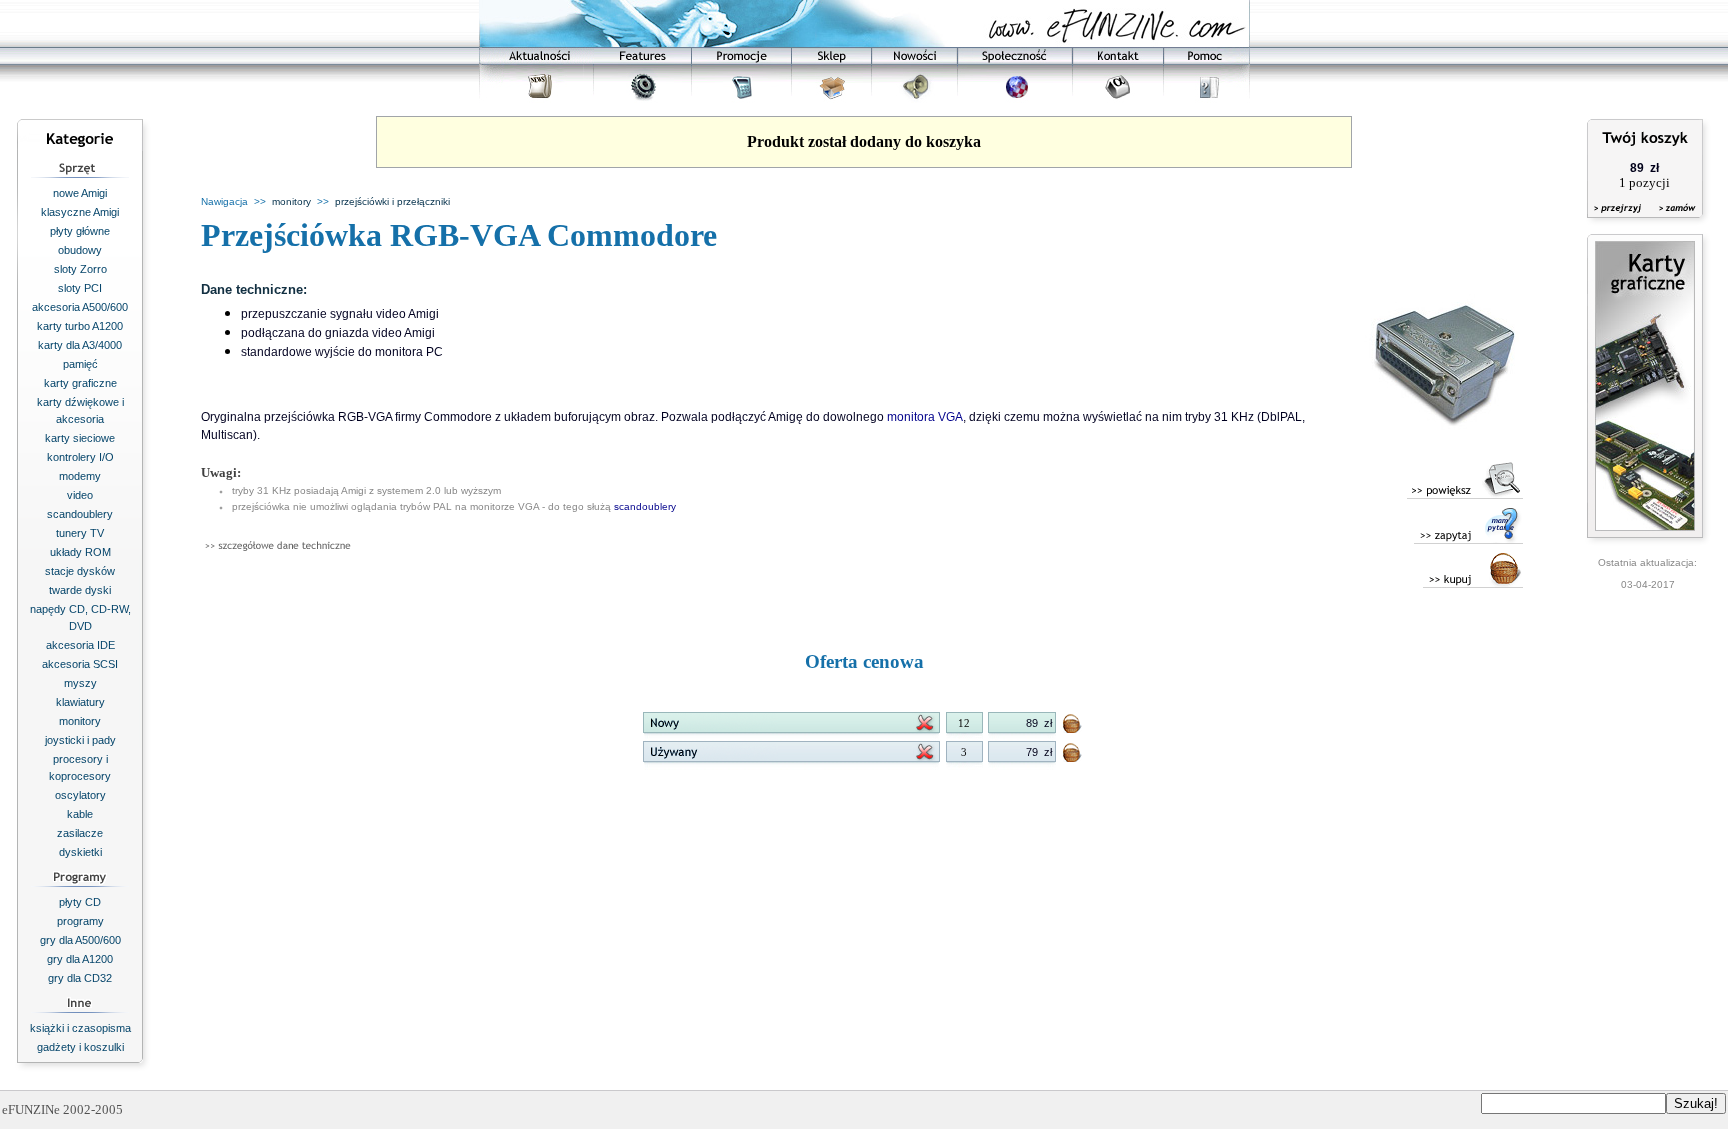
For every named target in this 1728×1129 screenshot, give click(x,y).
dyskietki (80, 852)
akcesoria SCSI (80, 664)
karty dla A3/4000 (80, 345)
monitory (80, 721)
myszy (80, 683)
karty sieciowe (80, 438)
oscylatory (80, 795)
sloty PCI (80, 288)
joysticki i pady (80, 740)
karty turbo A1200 (80, 326)
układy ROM (80, 552)
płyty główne (80, 231)
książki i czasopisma (80, 1028)
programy (80, 921)
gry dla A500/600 (80, 940)
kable (80, 814)
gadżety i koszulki (80, 1047)
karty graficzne (80, 383)
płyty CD (80, 902)
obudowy (80, 250)
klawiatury (80, 702)
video (80, 495)
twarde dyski (80, 590)
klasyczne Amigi (80, 212)
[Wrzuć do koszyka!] (1073, 727)
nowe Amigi (80, 193)
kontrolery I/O (80, 457)
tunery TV (80, 533)
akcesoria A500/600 (80, 307)
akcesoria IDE (80, 645)
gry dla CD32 (80, 978)
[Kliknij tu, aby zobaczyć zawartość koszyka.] (1619, 220)
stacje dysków (80, 571)
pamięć (80, 364)
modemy (80, 476)
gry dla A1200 (80, 959)
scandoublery (80, 514)
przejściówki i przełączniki (392, 201)
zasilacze (80, 833)
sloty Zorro (80, 269)
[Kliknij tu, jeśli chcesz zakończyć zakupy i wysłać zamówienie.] (1672, 220)
